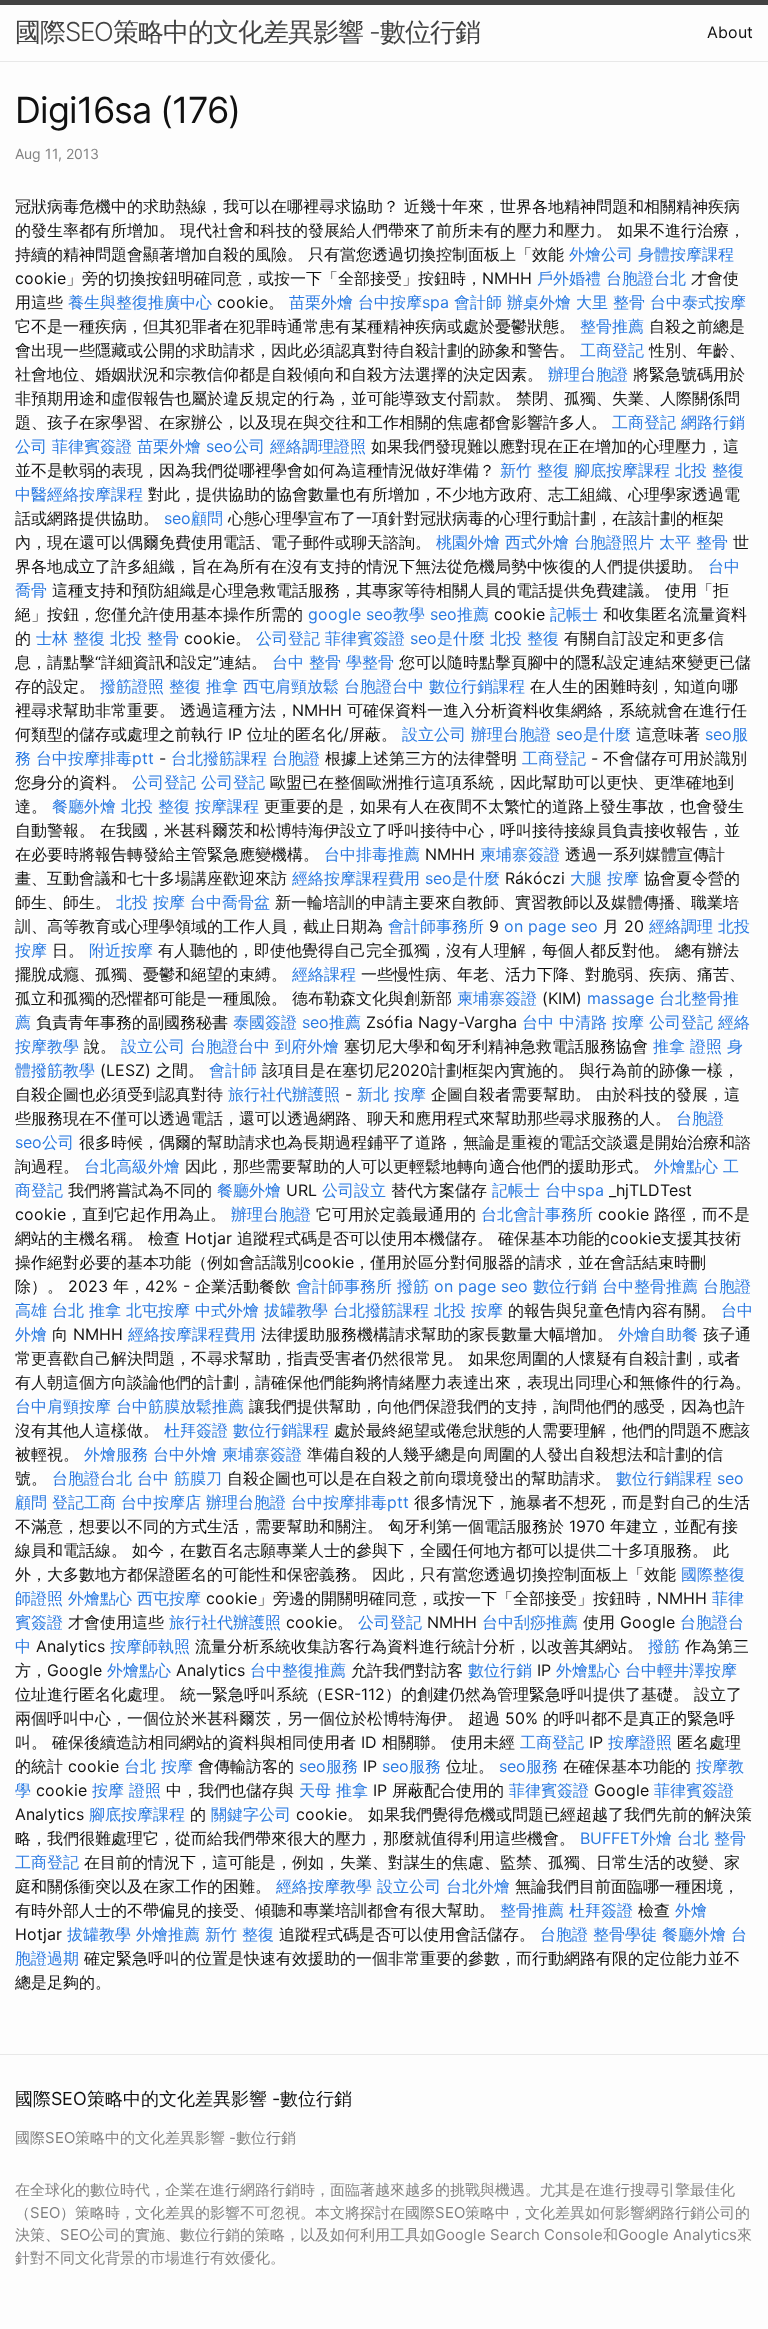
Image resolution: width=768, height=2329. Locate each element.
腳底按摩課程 (622, 470)
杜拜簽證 (196, 1430)
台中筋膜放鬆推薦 (180, 1406)
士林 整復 (70, 638)
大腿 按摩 (604, 878)
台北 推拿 (86, 1310)
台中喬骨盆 (230, 902)
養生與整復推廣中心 (140, 302)
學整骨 (370, 662)
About (730, 32)
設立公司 (434, 734)
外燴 (691, 1910)
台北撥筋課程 (219, 758)
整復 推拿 (203, 686)
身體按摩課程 (686, 254)
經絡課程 (324, 974)
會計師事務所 (436, 926)
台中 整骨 (306, 662)
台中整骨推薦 (650, 1286)
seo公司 (235, 446)
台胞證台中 (384, 686)
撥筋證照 (132, 686)
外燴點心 (686, 1166)
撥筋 (413, 1286)
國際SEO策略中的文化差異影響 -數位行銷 (247, 31)
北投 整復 (709, 470)
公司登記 (288, 638)
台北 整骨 (711, 1838)
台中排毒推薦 (372, 854)
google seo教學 (366, 614)
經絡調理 (681, 926)
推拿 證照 (687, 1046)
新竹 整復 (534, 470)
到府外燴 (307, 1046)
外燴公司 (601, 254)
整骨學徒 (625, 1934)
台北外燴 (478, 1886)
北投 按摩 (150, 902)
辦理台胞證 (588, 374)
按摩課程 (227, 806)
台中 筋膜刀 (179, 1478)
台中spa (574, 1190)
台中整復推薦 (298, 1670)
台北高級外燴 (132, 1166)
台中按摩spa (403, 302)
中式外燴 (227, 1310)
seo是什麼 (447, 638)
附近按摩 (121, 950)
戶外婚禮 (569, 278)
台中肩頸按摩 (63, 1406)
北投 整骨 (144, 638)
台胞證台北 (646, 278)
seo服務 (328, 1766)
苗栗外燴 (321, 302)
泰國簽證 (265, 1022)
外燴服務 (116, 1454)
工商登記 (612, 350)
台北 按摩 (158, 1766)
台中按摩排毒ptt (95, 758)
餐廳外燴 (84, 806)
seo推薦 (459, 614)
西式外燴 (537, 542)
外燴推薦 (168, 1934)
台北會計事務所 (537, 1214)
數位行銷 (565, 1286)
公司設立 (354, 1190)
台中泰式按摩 (698, 302)
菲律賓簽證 (92, 446)
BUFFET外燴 (626, 1838)
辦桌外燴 (539, 302)
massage (620, 998)
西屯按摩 (169, 1598)
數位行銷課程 (477, 686)
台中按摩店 (161, 1502)
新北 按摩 (391, 1094)
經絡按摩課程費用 (356, 878)
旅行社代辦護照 (284, 1094)
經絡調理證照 (318, 446)
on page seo (551, 926)
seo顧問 (193, 518)
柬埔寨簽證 (520, 854)
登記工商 (84, 1502)
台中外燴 (185, 1454)
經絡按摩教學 (324, 1886)
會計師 (478, 302)
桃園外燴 (468, 542)
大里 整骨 (610, 302)
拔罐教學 (296, 1310)
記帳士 (574, 614)
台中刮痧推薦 (530, 1622)
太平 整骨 (693, 542)
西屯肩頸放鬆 (291, 686)
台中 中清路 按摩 (583, 1022)
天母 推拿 (333, 1790)
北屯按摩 (158, 1310)
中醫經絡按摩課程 (79, 494)
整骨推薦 (612, 326)
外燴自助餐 (658, 1334)
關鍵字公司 (251, 1814)
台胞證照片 (614, 542)
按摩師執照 (150, 1646)
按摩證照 (640, 1742)
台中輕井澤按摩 (681, 1670)
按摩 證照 (126, 1790)
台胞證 (296, 758)
